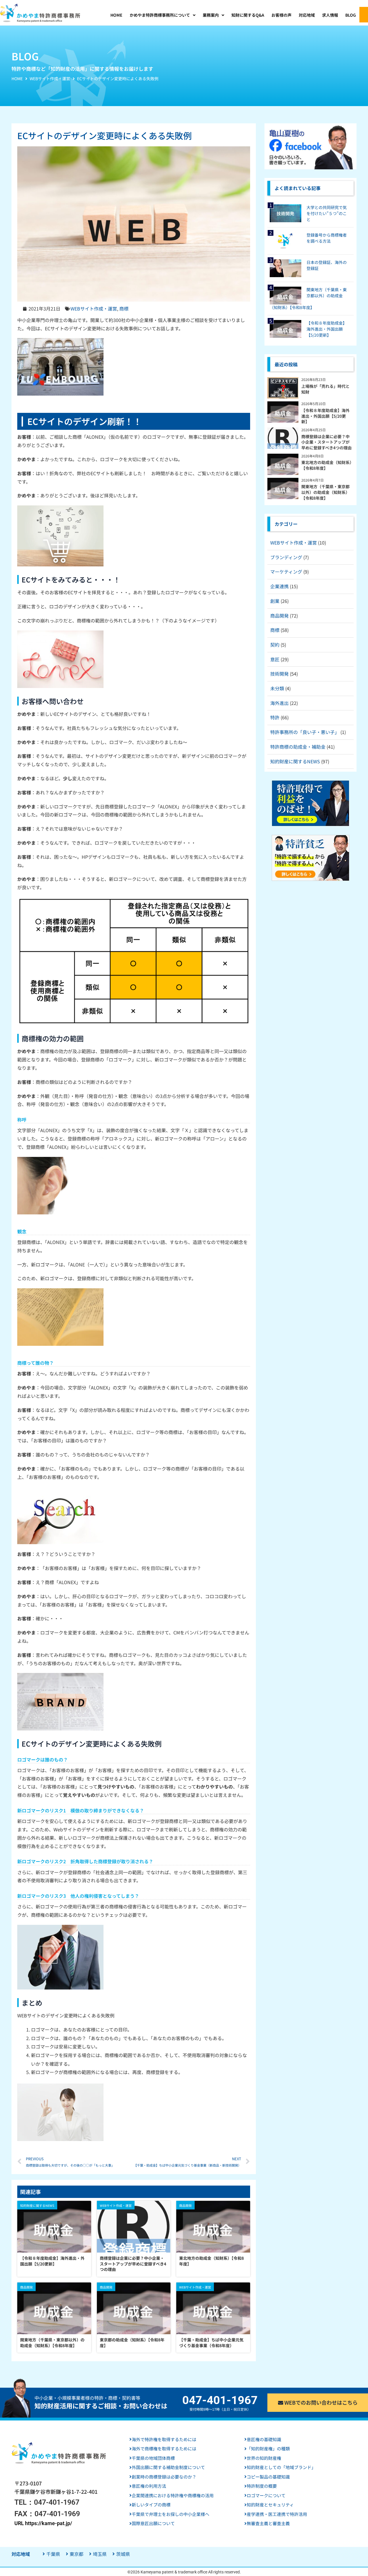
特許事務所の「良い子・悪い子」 (305, 732)
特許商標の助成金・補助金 (298, 747)
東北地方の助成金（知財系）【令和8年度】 (211, 2261)
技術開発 (279, 674)
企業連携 (279, 586)
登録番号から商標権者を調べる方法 (327, 238)
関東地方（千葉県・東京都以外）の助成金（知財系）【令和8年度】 (52, 2343)
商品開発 (279, 616)
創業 (275, 601)
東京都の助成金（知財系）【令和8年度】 (132, 2343)
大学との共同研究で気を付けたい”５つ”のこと (327, 213)
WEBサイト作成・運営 (50, 78)
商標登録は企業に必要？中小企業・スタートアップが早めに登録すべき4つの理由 (133, 2264)
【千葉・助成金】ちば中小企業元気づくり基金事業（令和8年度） (211, 2343)
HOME (17, 78)
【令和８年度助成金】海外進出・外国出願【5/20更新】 (52, 2261)
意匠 (275, 659)
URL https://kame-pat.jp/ (43, 2523)
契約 (275, 645)
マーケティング (286, 572)
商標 (124, 308)
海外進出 (279, 703)
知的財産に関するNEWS (295, 761)
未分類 (277, 688)
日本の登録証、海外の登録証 (327, 265)
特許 (275, 717)
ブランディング (286, 557)
